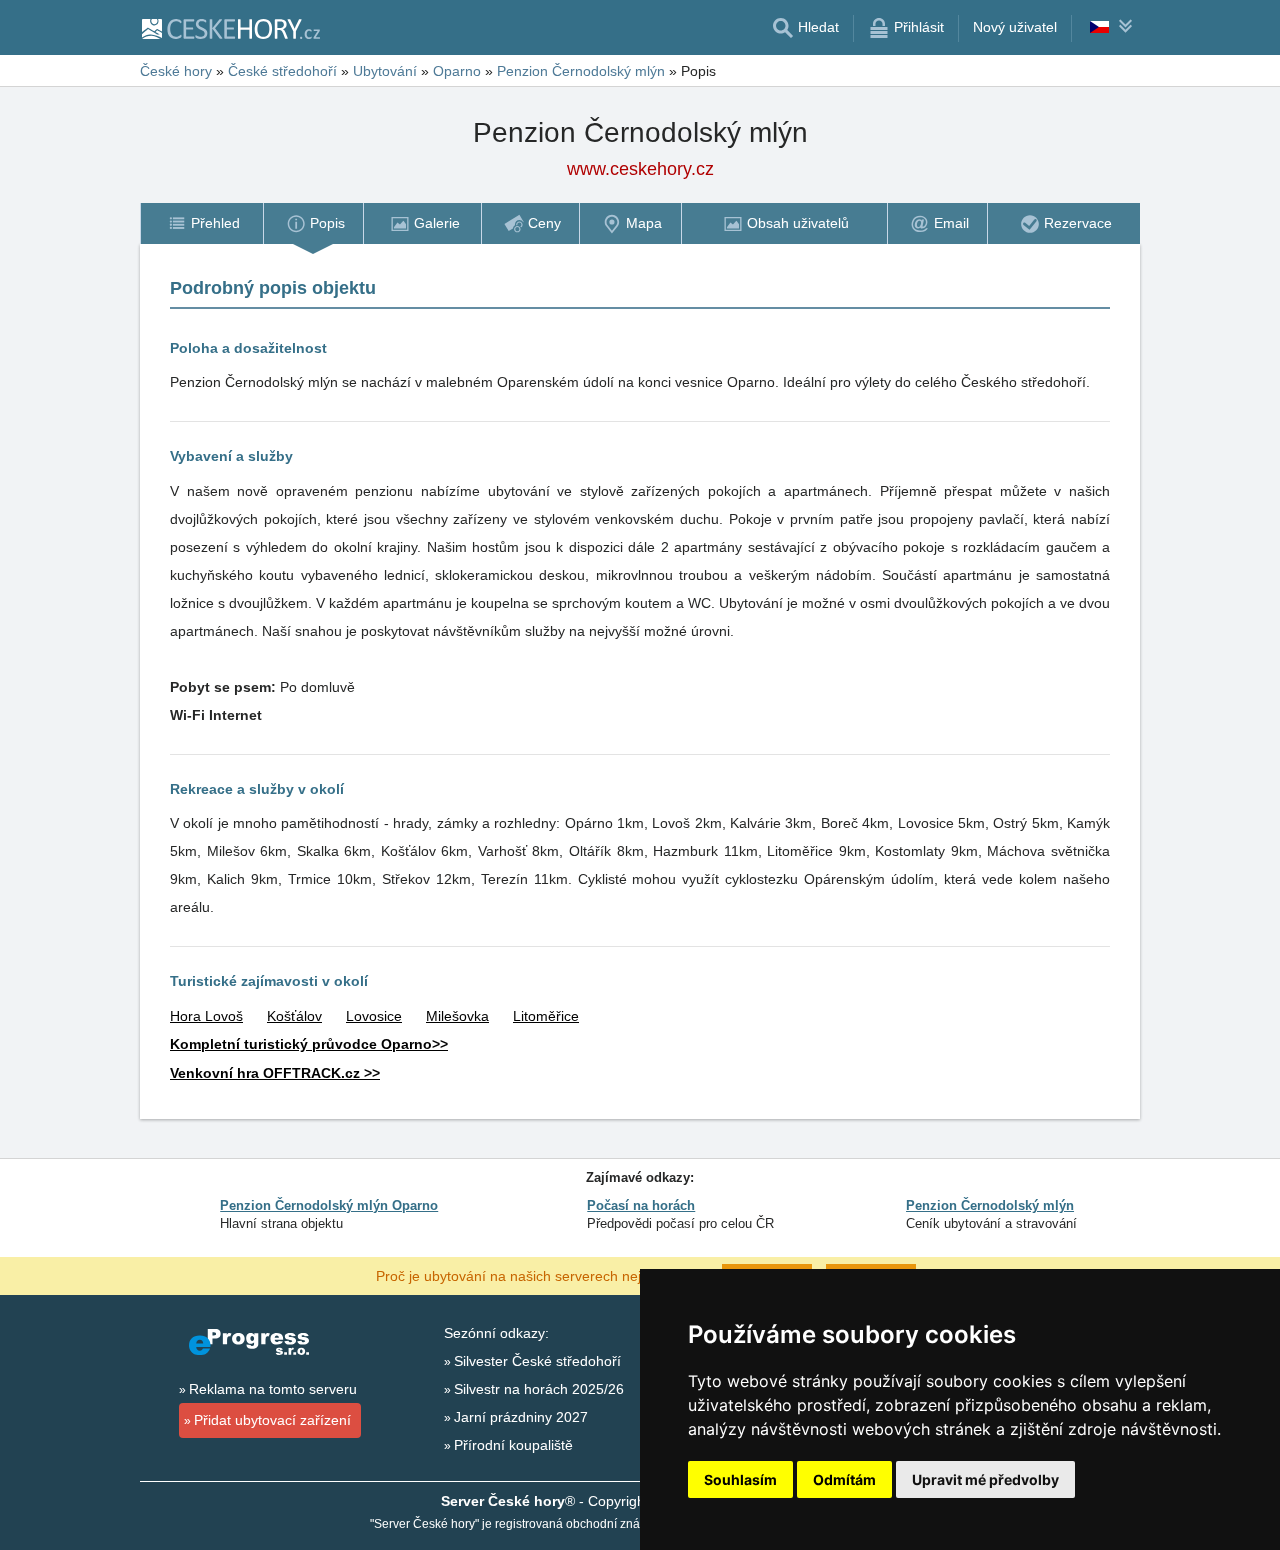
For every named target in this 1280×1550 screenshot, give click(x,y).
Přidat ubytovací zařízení (272, 1420)
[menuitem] (201, 223)
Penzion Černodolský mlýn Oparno (329, 1205)
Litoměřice (546, 1016)
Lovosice (374, 1016)
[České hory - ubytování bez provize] (230, 28)
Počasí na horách (641, 1205)
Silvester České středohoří (537, 1361)
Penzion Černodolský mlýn (990, 1205)
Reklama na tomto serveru (273, 1389)
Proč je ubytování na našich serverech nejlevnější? (536, 1275)
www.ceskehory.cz (640, 169)
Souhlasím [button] (740, 1479)
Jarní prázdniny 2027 (521, 1417)
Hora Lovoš (206, 1016)
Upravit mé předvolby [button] (985, 1479)
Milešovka (457, 1016)
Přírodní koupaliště (513, 1445)
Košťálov (294, 1016)
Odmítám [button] (844, 1479)
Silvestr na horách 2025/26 (539, 1389)
